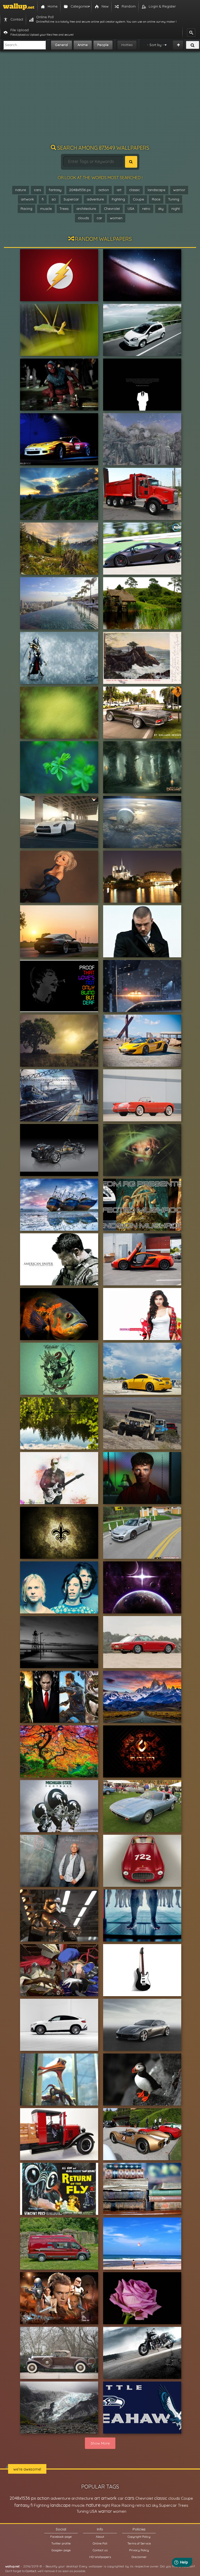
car (99, 218)
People (103, 45)
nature (21, 190)
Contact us (100, 2550)
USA (131, 209)
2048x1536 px (80, 190)
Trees (64, 209)
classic (135, 190)
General (61, 45)
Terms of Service (139, 2543)
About (100, 2537)
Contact (31, 2571)
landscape (157, 190)
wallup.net (12, 2566)
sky (161, 209)
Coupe (138, 199)
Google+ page (61, 2550)
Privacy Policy (139, 2550)
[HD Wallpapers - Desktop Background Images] (19, 7)
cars (37, 190)
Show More (100, 2443)
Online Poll (100, 2543)
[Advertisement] (100, 100)
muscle (46, 209)
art (119, 190)
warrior (179, 190)
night (176, 209)
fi (43, 199)
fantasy (55, 190)
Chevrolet (112, 209)
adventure (95, 199)
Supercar (71, 199)
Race (156, 199)
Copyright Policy (139, 2537)
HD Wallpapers (100, 2557)
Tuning (174, 199)
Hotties (127, 45)
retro (146, 209)
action (104, 190)
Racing (26, 209)
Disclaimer (139, 2557)
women (116, 218)
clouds (83, 218)
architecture (86, 209)
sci (54, 199)
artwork (27, 199)
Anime (83, 45)
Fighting (118, 199)
